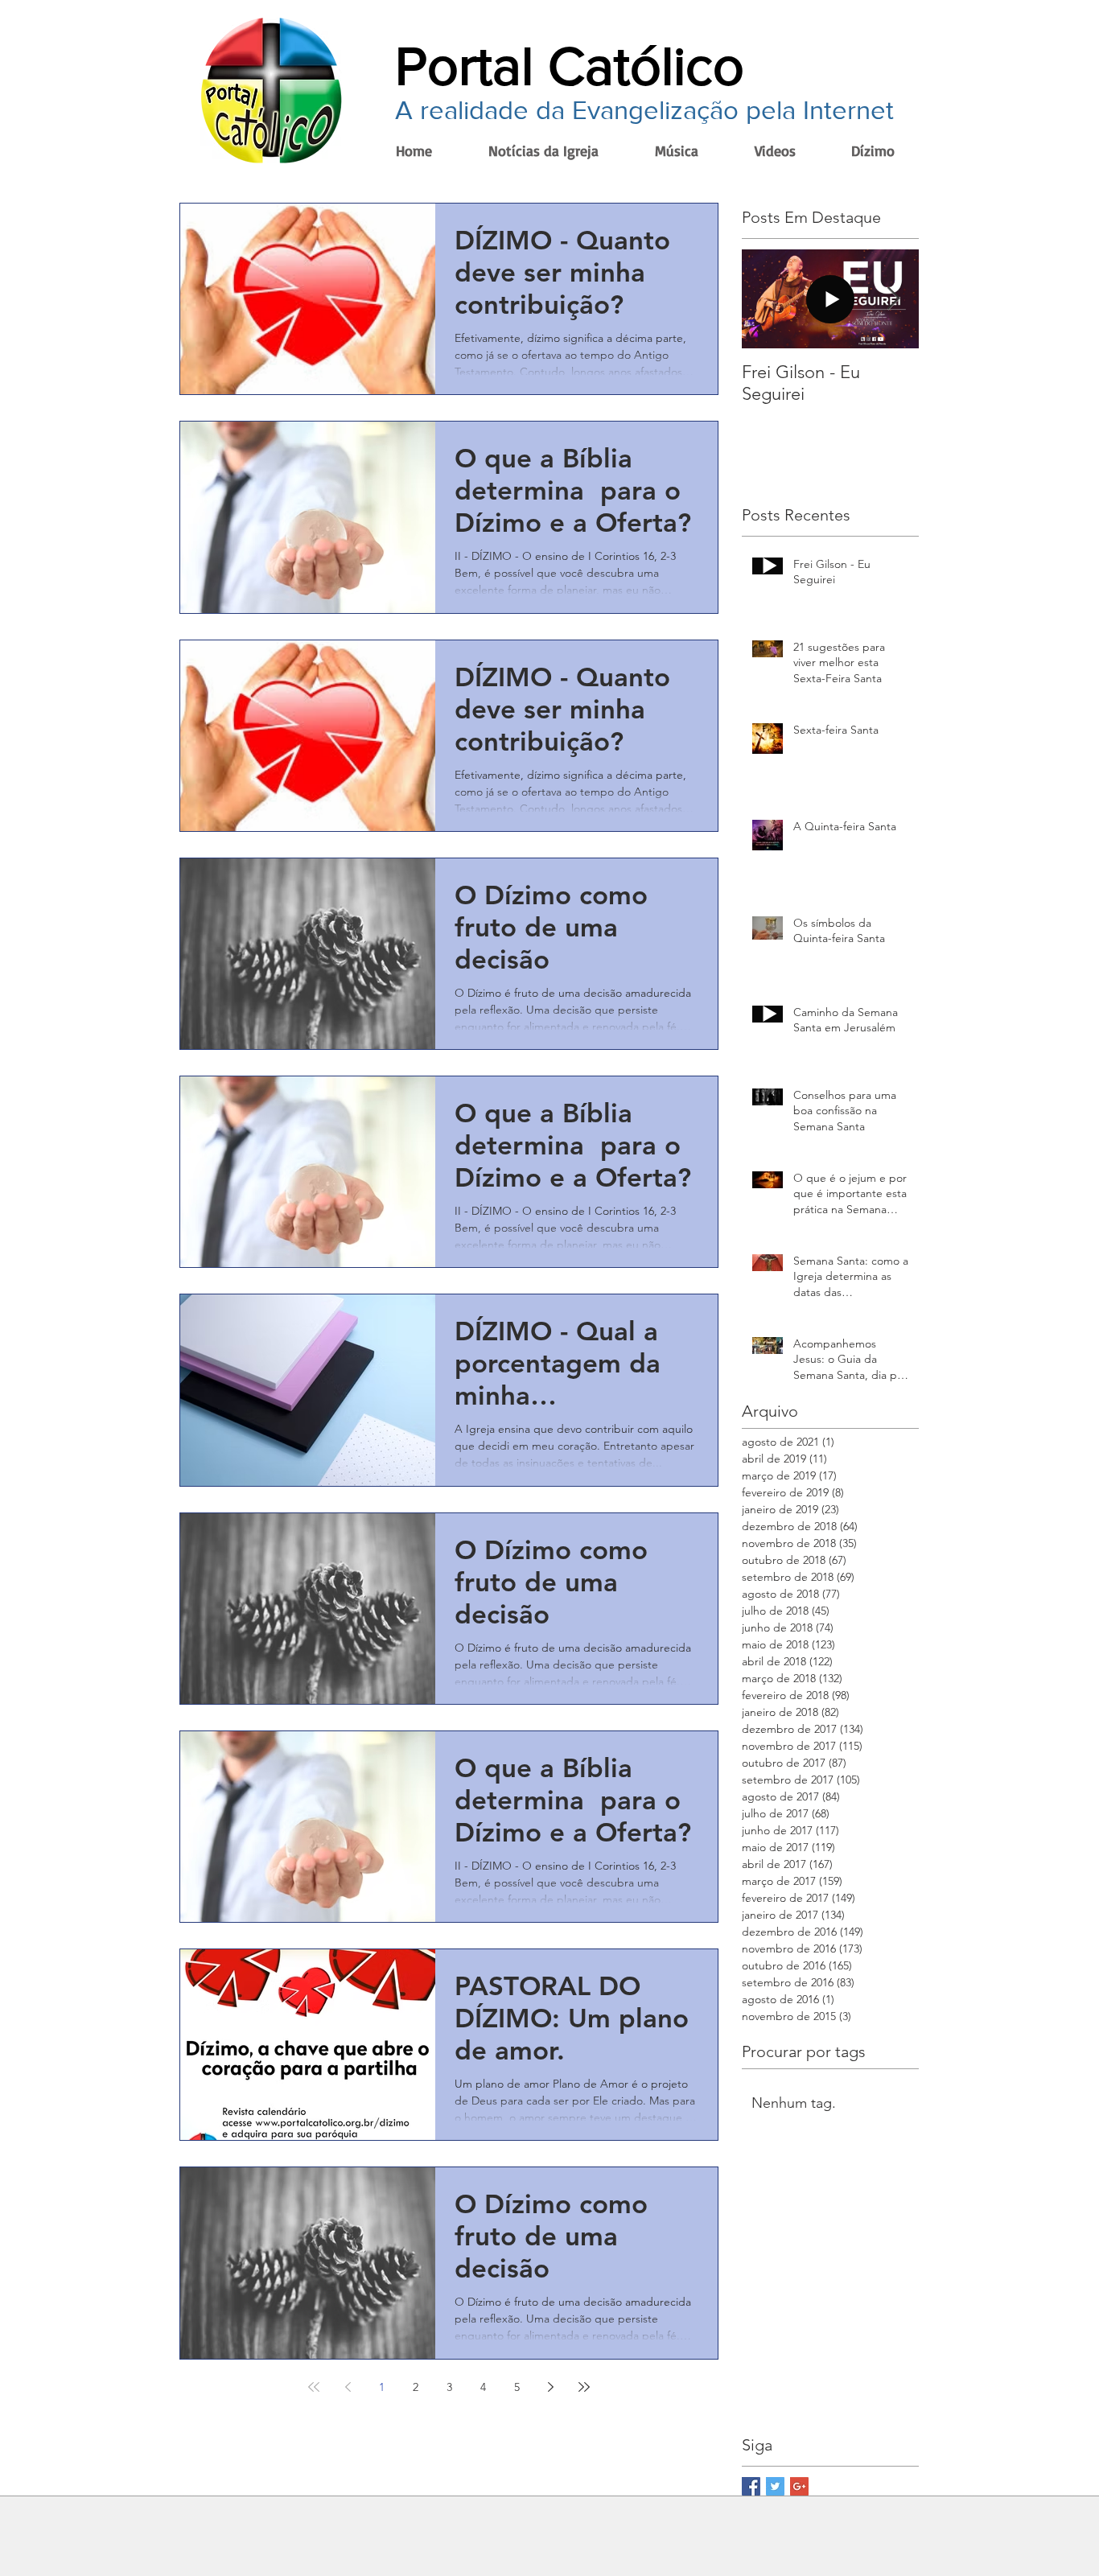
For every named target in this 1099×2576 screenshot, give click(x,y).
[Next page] (550, 2387)
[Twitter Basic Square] (775, 2486)
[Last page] (584, 2387)
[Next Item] (893, 299)
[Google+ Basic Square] (799, 2486)
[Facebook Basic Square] (751, 2486)
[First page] (314, 2387)
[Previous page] (348, 2387)
